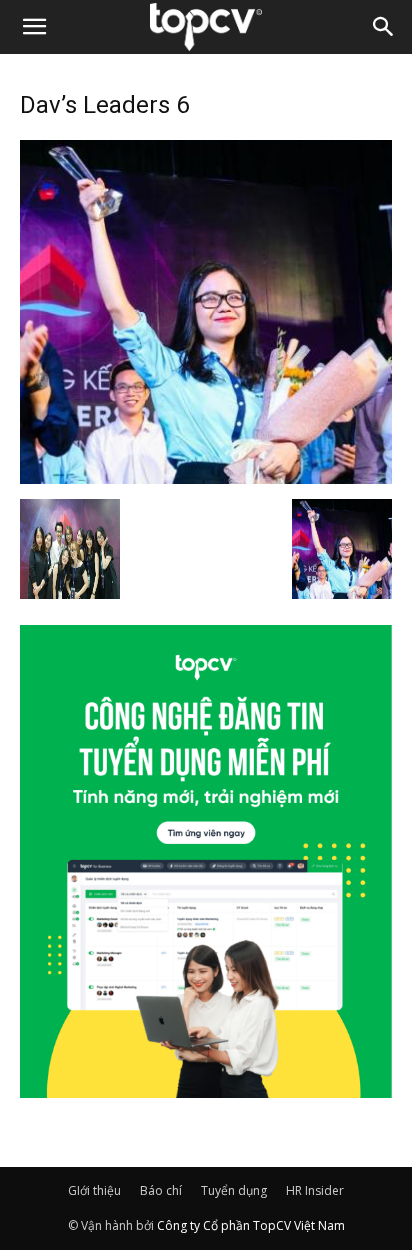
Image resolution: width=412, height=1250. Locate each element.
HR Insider (315, 1190)
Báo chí (161, 1190)
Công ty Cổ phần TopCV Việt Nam (251, 1225)
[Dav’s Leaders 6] (206, 478)
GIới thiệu (94, 1190)
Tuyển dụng (234, 1190)
